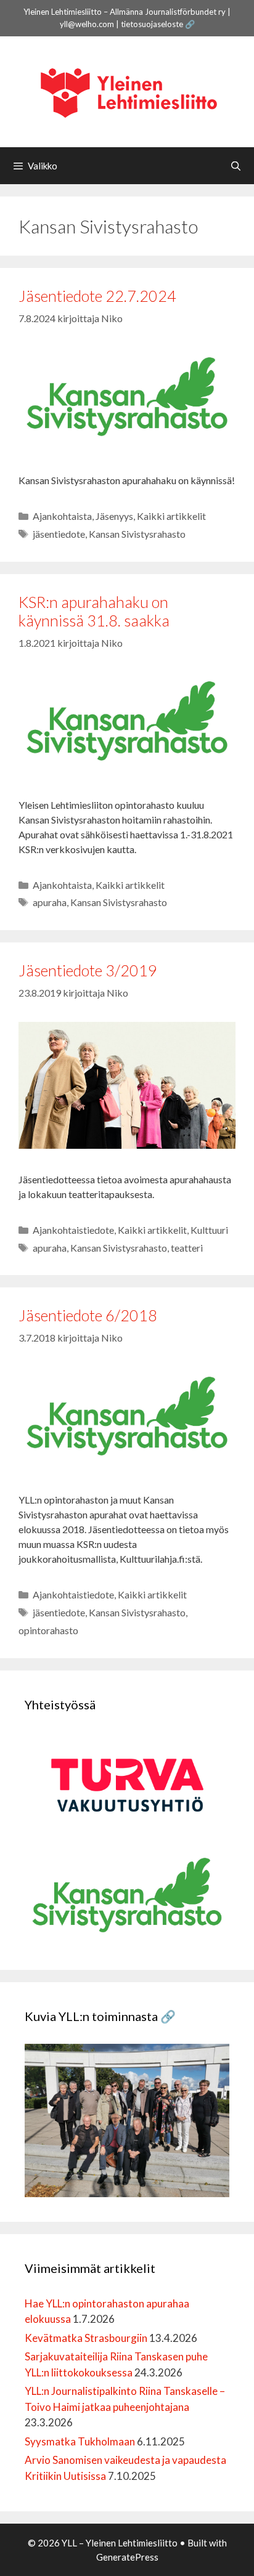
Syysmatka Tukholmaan (80, 2441)
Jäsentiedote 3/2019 (88, 970)
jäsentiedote (59, 534)
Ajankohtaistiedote (73, 1230)
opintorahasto (48, 1630)
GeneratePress (127, 2557)
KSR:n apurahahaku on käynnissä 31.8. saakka (94, 611)
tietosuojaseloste (152, 24)
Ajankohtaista (62, 516)
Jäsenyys (114, 516)
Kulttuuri (209, 1230)
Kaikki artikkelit (171, 516)
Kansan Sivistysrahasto (137, 534)
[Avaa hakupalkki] (236, 166)
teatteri (187, 1248)
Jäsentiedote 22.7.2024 (99, 296)
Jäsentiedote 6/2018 (88, 1315)
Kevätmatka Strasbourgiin (86, 2338)
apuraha (50, 902)
